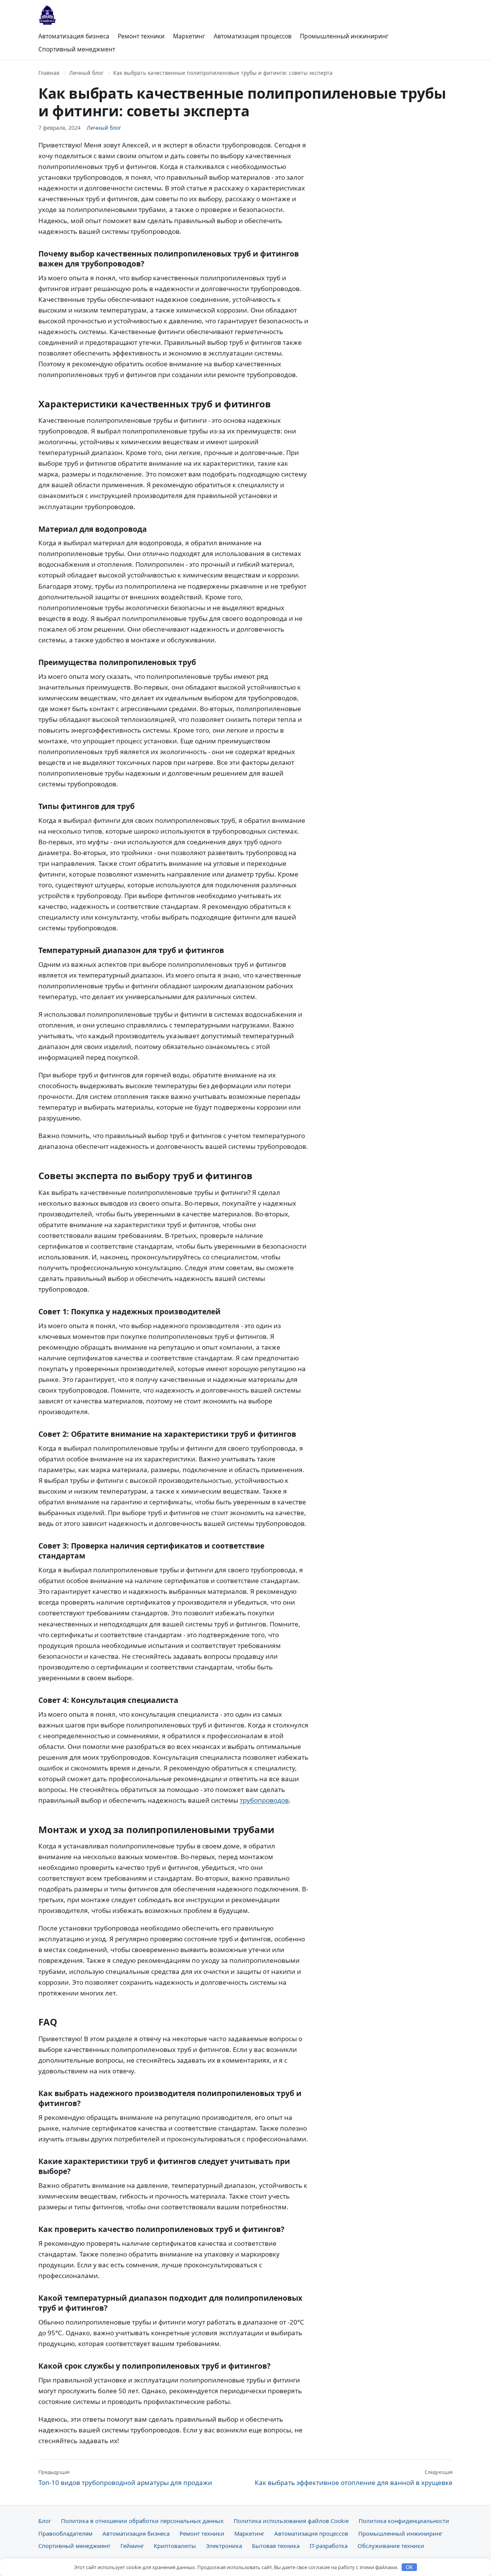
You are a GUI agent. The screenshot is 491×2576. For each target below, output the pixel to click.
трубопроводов (264, 1800)
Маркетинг (189, 36)
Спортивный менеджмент (77, 49)
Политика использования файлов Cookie (291, 2521)
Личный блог (86, 73)
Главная (49, 73)
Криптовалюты (175, 2546)
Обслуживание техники (391, 2546)
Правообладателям (65, 2533)
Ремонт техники (141, 36)
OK (409, 2567)
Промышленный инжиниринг (344, 36)
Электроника (224, 2546)
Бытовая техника (276, 2546)
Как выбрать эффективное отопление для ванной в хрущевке (354, 2478)
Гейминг (132, 2546)
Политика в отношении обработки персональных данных (142, 2521)
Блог (45, 2521)
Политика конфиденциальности (404, 2521)
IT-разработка (329, 2546)
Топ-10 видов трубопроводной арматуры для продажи (125, 2478)
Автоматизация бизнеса (74, 36)
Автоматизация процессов (253, 36)
